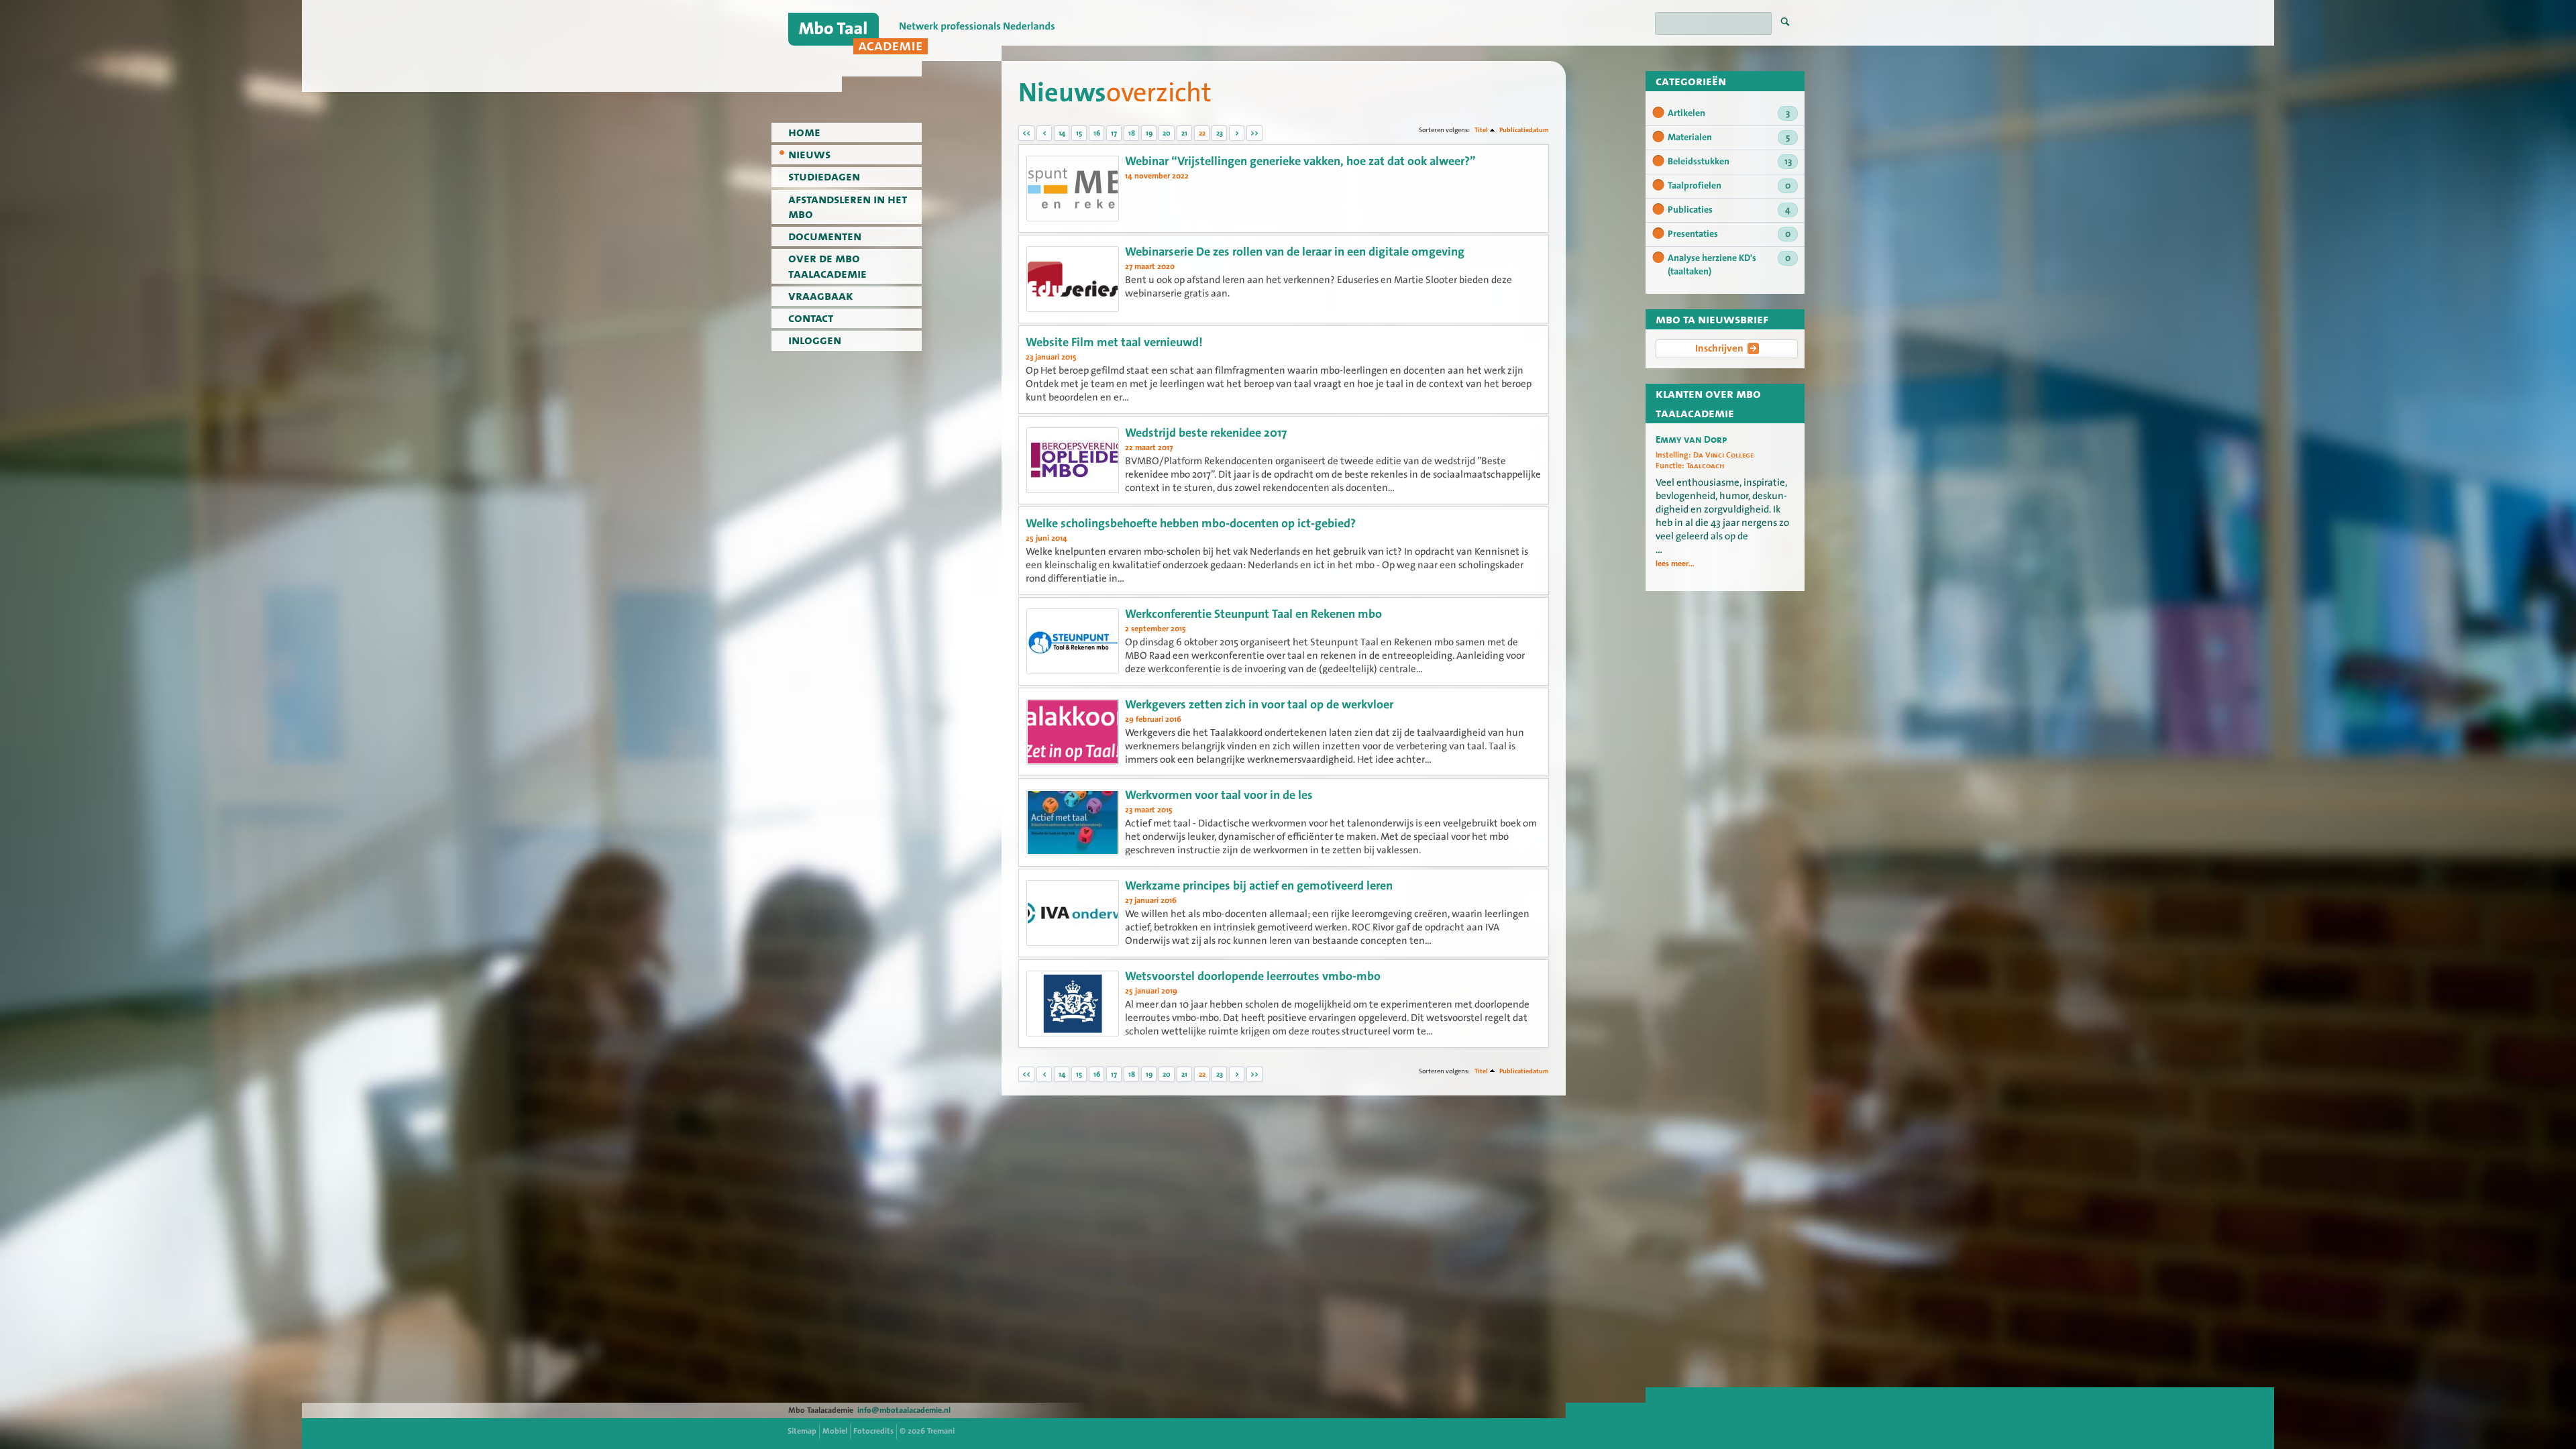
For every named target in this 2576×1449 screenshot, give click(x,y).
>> (1254, 133)
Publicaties (1729, 210)
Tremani (941, 1431)
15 (1079, 133)
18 (1132, 133)
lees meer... (1675, 563)
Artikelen (1729, 113)
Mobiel (835, 1431)
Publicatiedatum (1524, 130)
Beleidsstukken (1730, 162)
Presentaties (1729, 234)
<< (1026, 133)
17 (1114, 133)
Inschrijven (1719, 348)
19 (1149, 133)
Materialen (1729, 138)
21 (1184, 133)
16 (1097, 133)
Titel (1481, 130)
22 (1202, 133)
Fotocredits (873, 1431)
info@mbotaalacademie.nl (904, 1410)
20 (1167, 133)
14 (1062, 133)
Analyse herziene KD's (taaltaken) (1729, 265)
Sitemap (802, 1431)
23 (1220, 133)
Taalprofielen (1729, 186)
